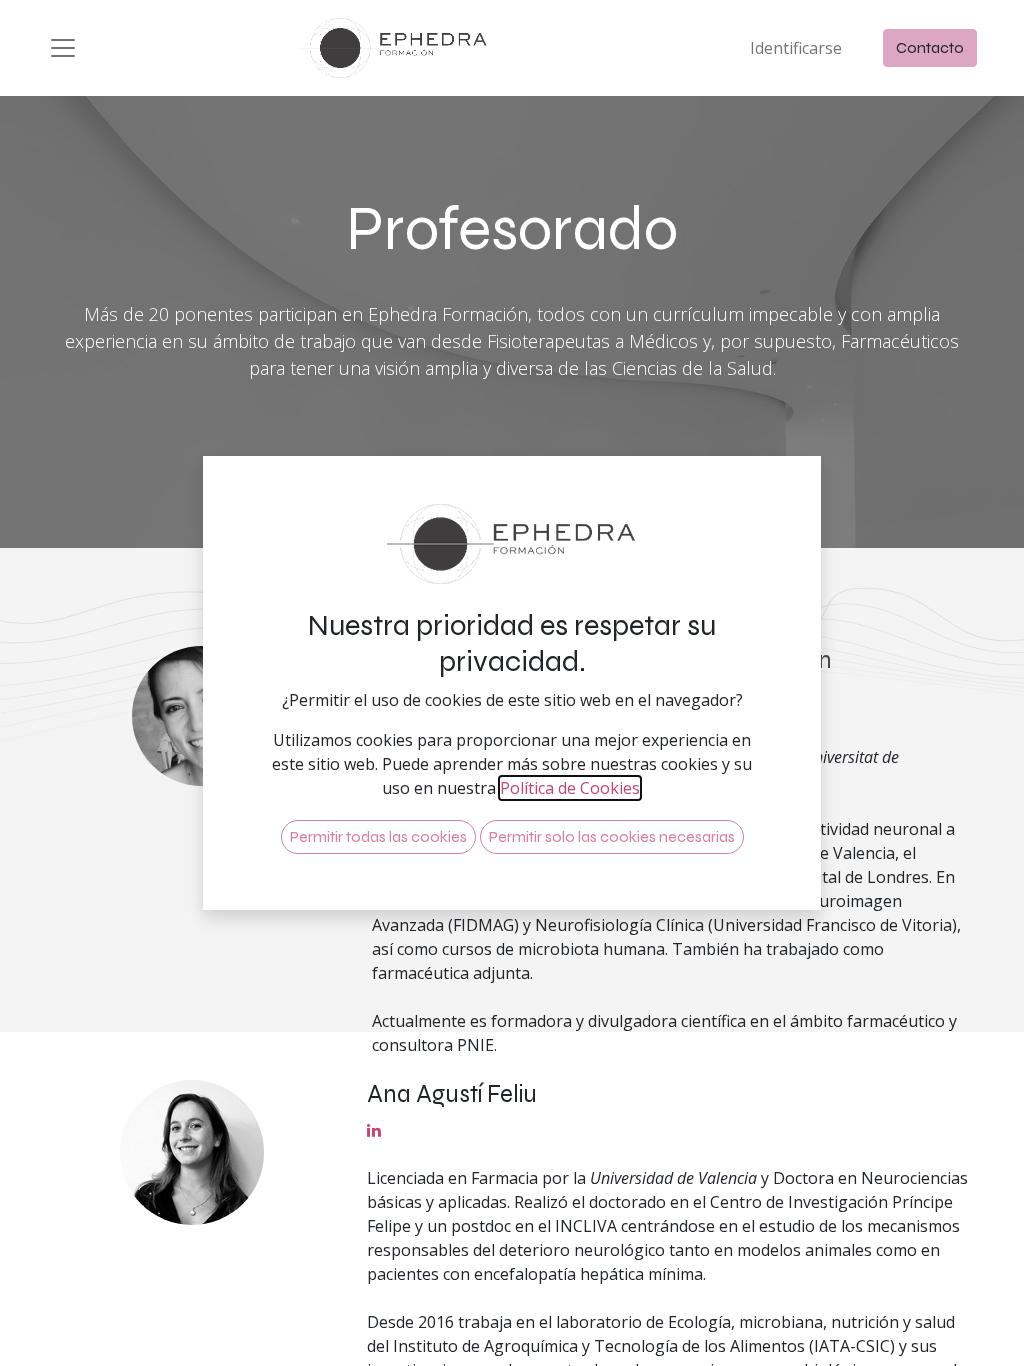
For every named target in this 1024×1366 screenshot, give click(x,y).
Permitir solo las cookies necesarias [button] (612, 836)
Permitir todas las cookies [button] (378, 836)
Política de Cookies (570, 788)
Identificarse (796, 48)
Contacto (930, 47)
